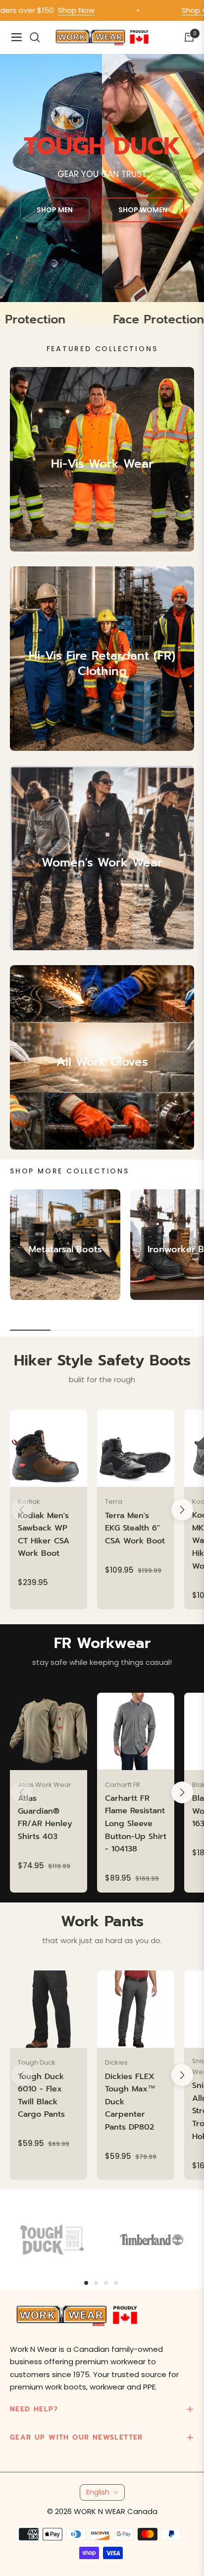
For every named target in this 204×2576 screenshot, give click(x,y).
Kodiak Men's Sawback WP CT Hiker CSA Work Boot (44, 1535)
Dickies (116, 2062)
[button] (182, 1510)
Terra (114, 1502)
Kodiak (29, 1502)
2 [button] (96, 2283)
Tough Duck (37, 2062)
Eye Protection (53, 320)
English (98, 2492)
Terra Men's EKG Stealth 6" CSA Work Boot (135, 1528)
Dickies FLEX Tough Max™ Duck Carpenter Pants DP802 (130, 2102)
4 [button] (116, 2283)
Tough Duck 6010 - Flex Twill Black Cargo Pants (41, 2096)
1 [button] (86, 2283)
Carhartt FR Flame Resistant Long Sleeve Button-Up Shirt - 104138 (136, 1824)
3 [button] (106, 2283)
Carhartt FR (123, 1785)
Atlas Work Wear (45, 1785)
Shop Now (52, 10)
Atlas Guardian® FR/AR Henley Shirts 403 (45, 1817)
